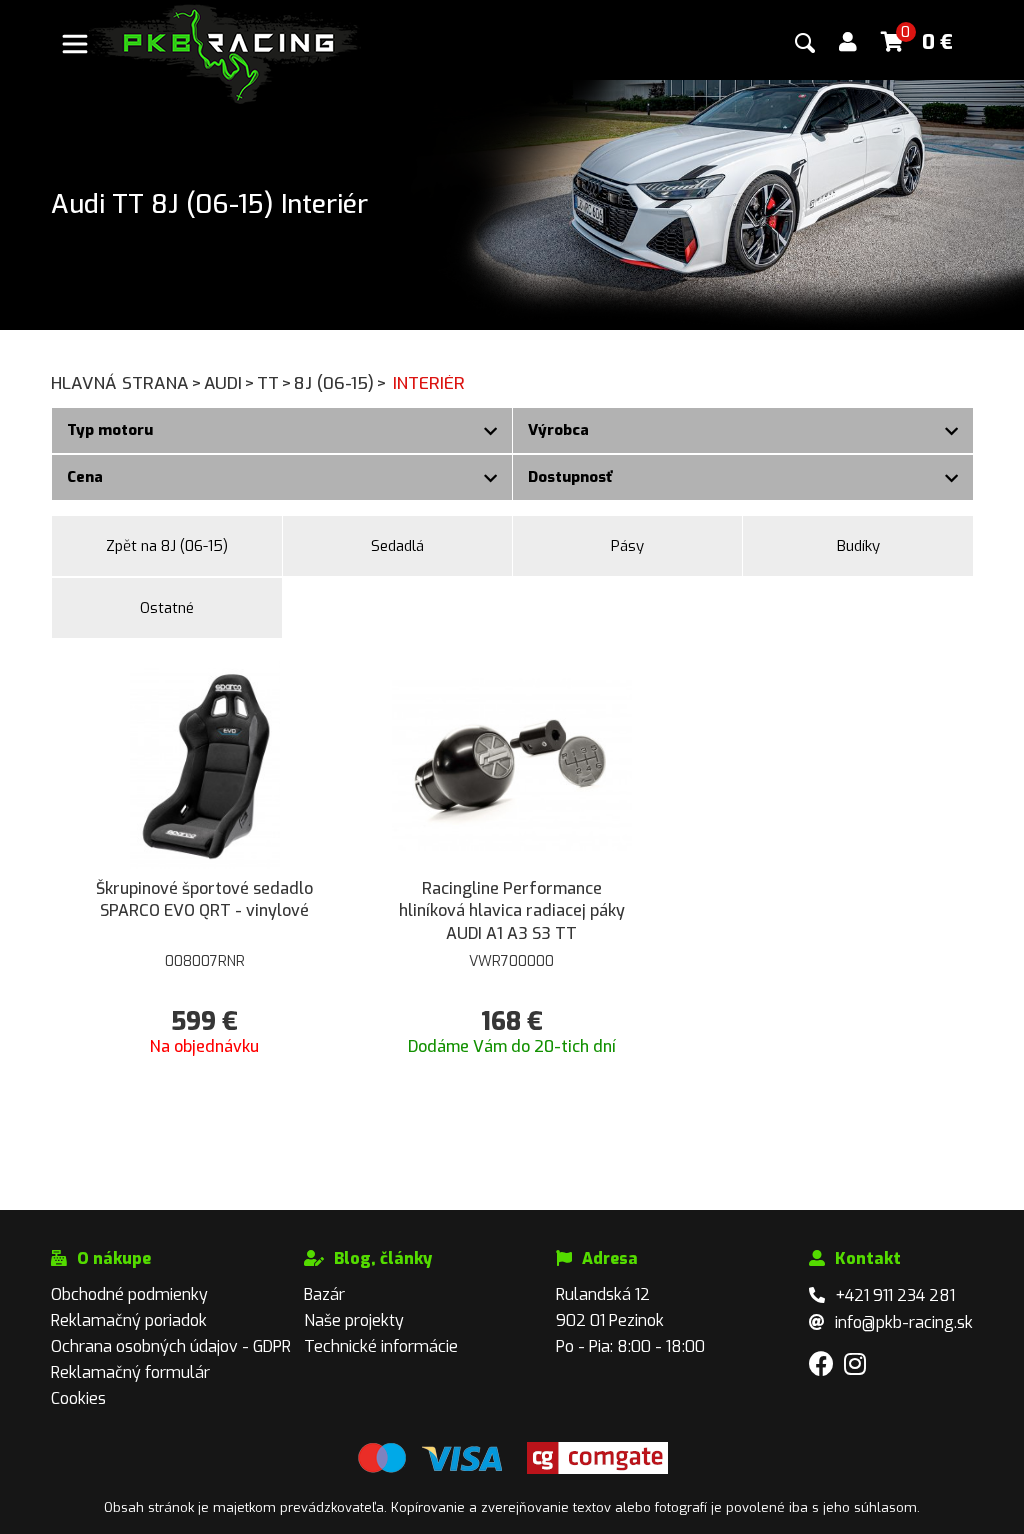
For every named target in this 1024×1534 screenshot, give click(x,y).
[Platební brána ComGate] (430, 1469)
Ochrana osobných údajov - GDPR (171, 1346)
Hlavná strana (126, 383)
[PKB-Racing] (225, 52)
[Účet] (848, 42)
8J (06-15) (340, 383)
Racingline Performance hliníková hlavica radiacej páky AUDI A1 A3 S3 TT (512, 911)
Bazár (324, 1294)
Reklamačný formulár (130, 1372)
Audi (229, 383)
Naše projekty (354, 1320)
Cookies (78, 1398)
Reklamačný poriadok (129, 1320)
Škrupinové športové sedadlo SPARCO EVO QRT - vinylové (204, 899)
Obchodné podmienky (129, 1294)
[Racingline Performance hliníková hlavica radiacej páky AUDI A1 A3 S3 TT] (511, 763)
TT (274, 383)
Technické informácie (381, 1346)
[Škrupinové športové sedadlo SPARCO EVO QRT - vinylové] (205, 763)
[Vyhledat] (805, 43)
